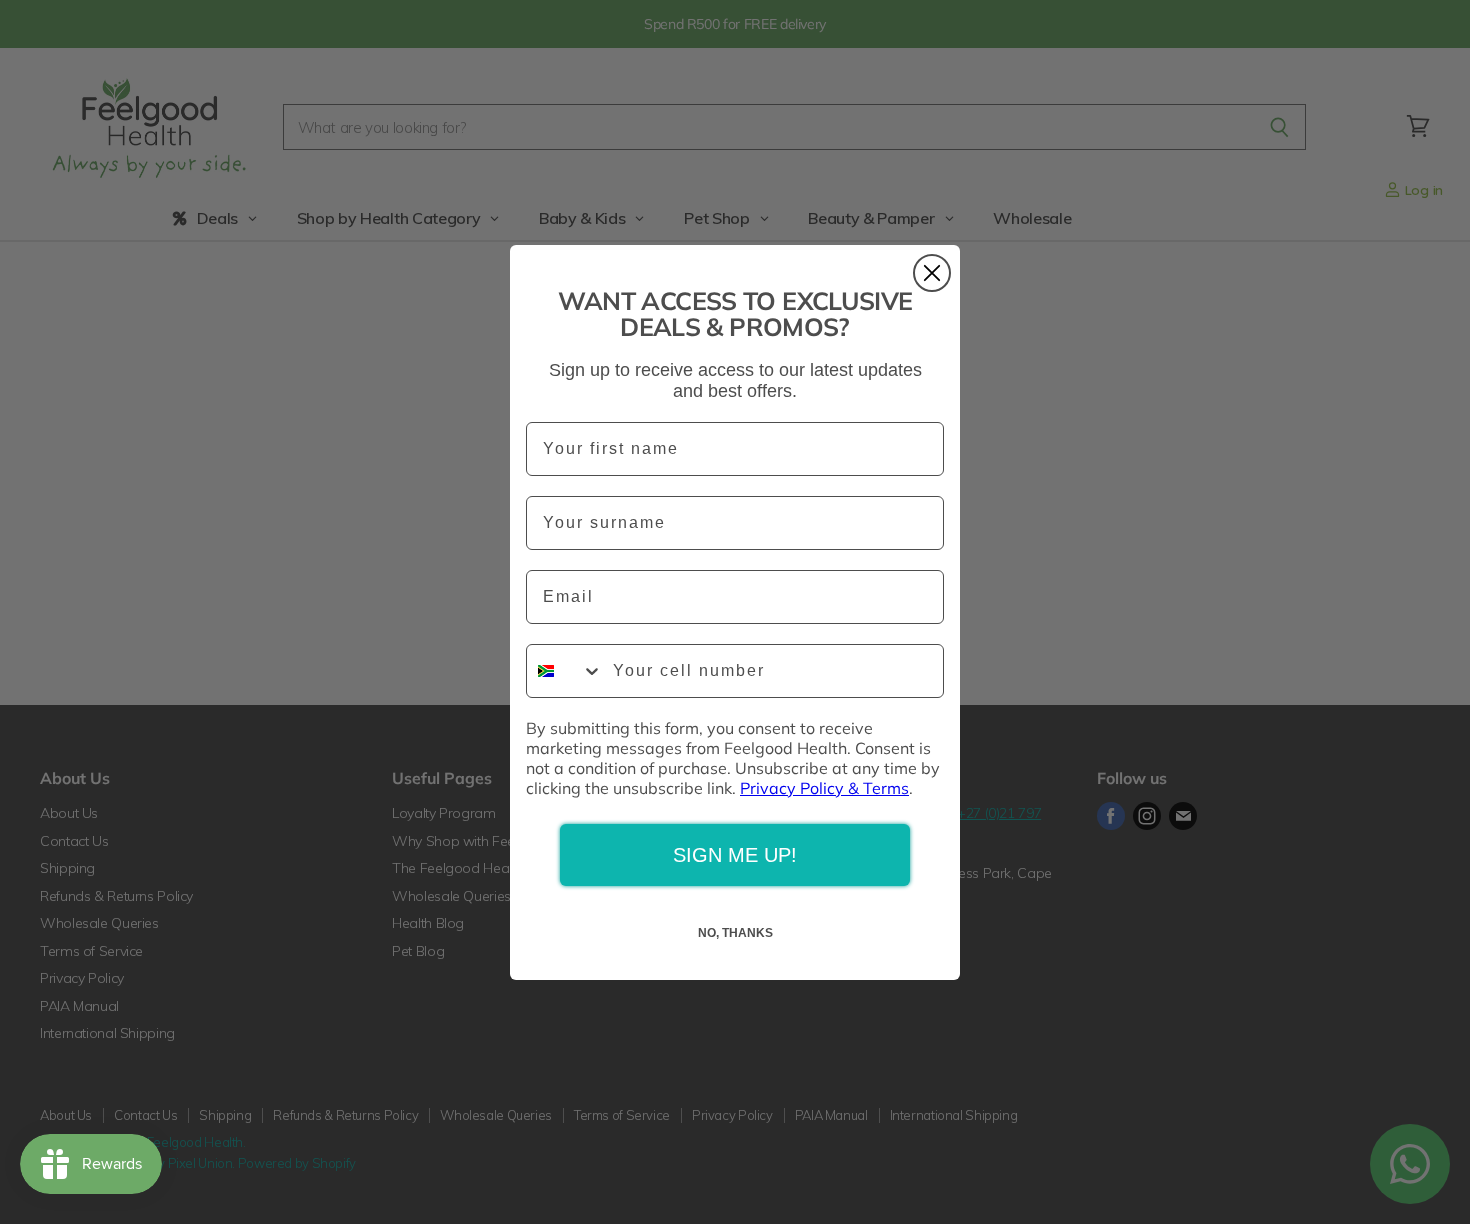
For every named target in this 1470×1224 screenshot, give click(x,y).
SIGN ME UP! (735, 855)
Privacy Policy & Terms (824, 788)
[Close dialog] (932, 273)
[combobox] (565, 671)
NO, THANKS (735, 933)
